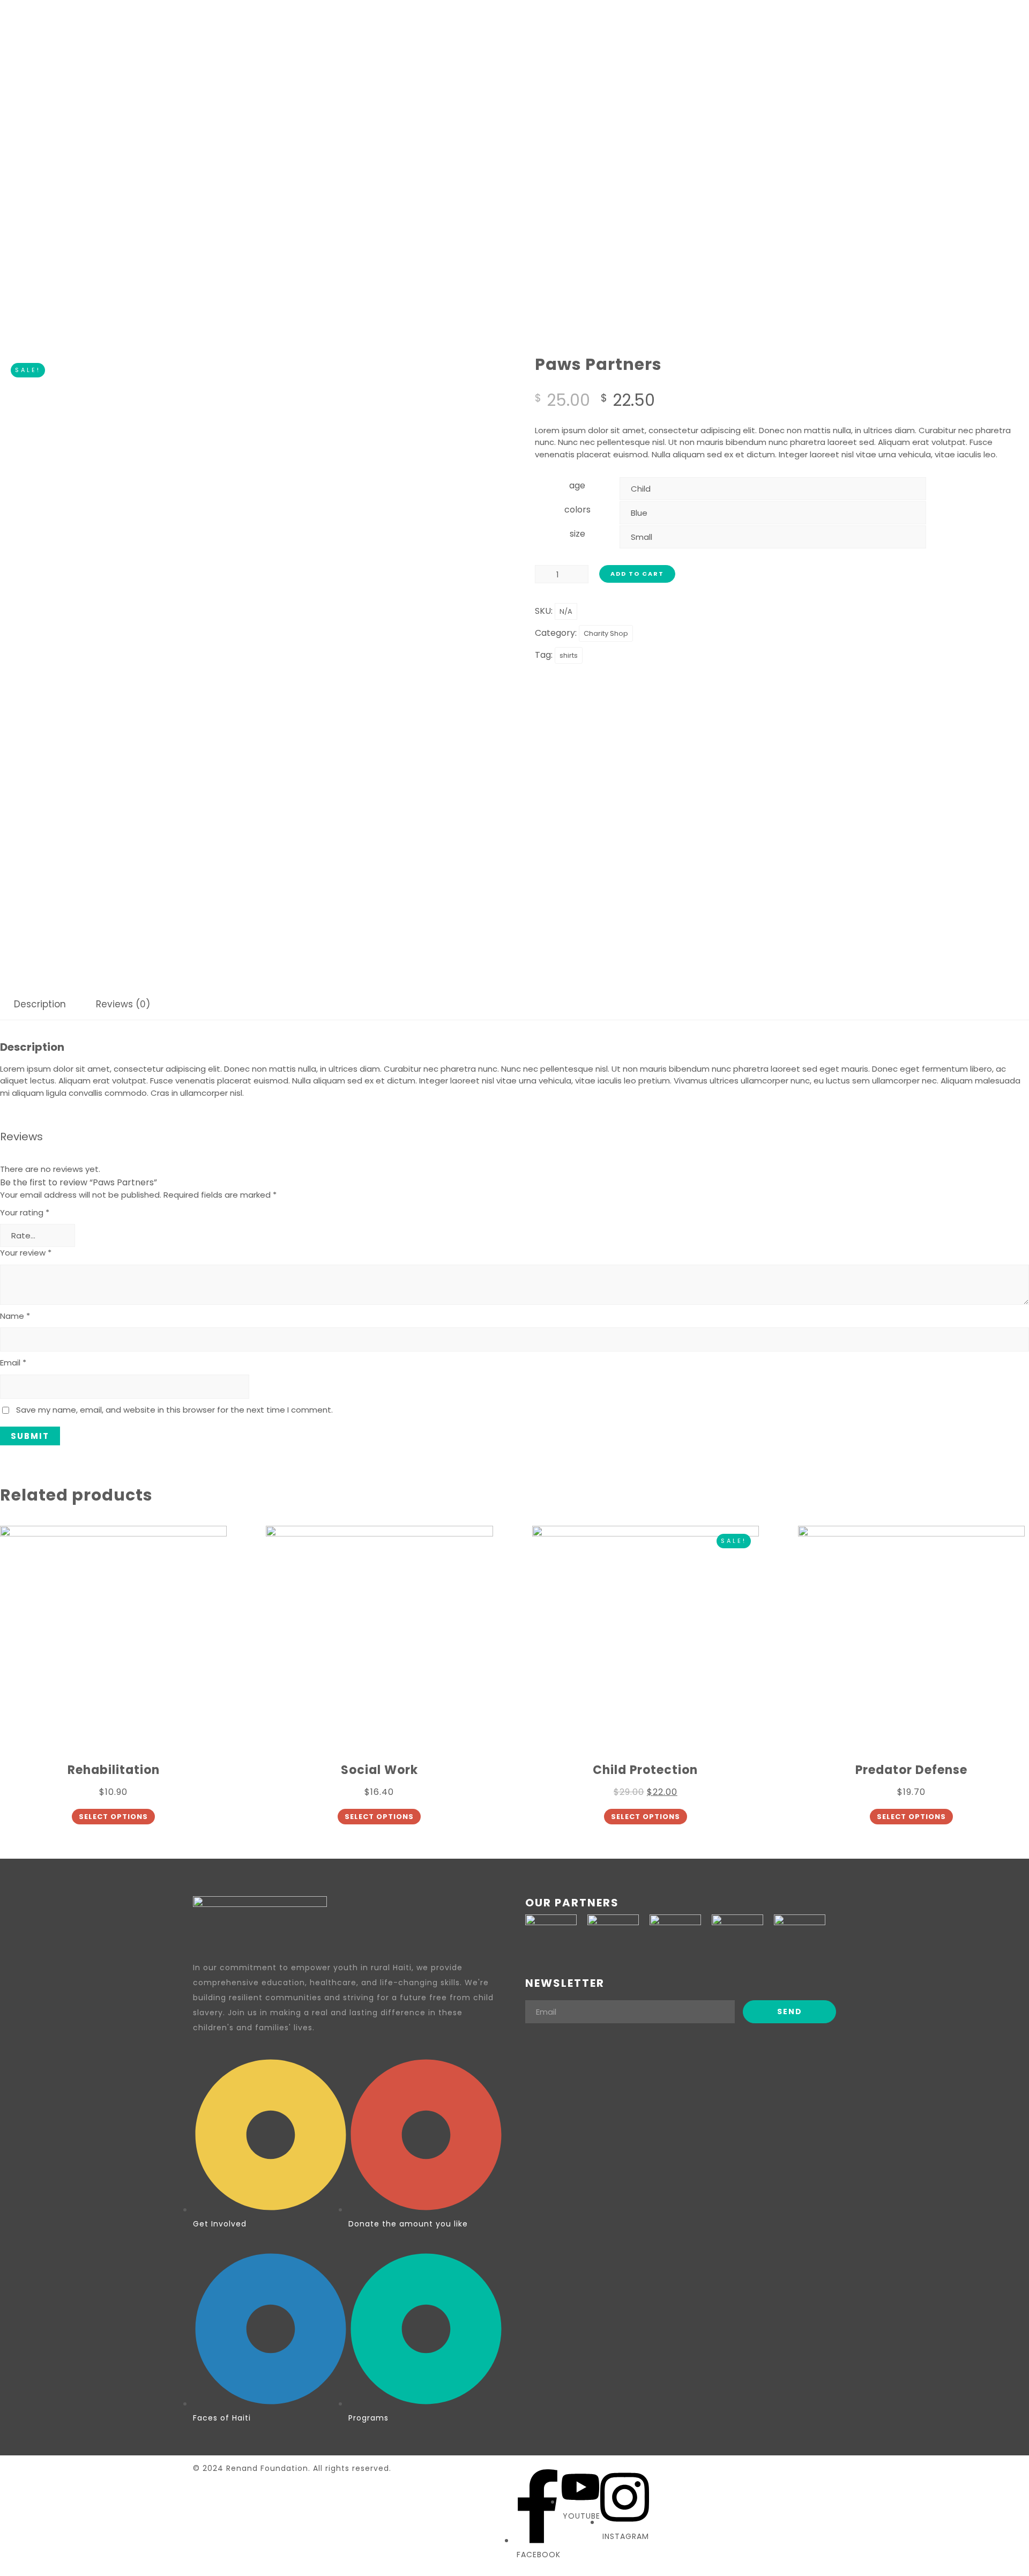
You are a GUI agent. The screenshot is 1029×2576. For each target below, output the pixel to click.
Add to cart (637, 574)
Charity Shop (606, 633)
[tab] (40, 1004)
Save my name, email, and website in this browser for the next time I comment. (174, 1410)
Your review (26, 1253)
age (577, 485)
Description (40, 1004)
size (577, 534)
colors (577, 510)
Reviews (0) (123, 1004)
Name (15, 1316)
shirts (569, 655)
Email (13, 1363)
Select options (113, 1817)
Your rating (25, 1212)
